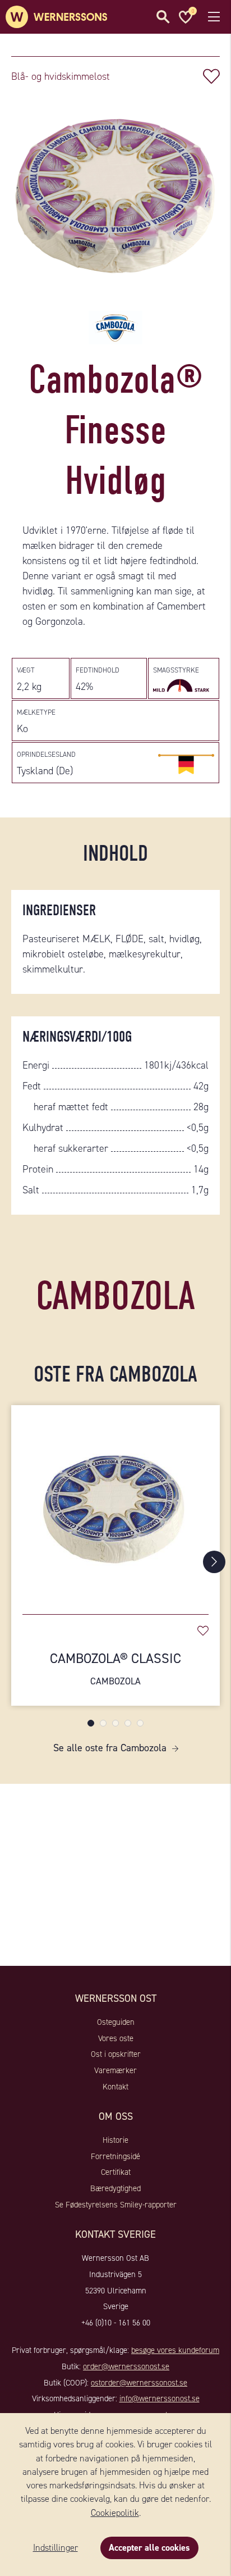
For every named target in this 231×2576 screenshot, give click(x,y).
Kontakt (115, 2087)
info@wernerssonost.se (160, 2398)
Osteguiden (116, 2022)
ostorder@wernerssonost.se (139, 2383)
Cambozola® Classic (115, 1668)
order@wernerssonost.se (126, 2366)
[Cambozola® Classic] (115, 1504)
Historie (115, 2140)
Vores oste (116, 2038)
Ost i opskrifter (116, 2054)
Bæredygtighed (115, 2188)
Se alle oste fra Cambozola (110, 1748)
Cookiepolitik (115, 2513)
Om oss (116, 2116)
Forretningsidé (115, 2156)
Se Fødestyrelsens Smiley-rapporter (116, 2205)
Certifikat (116, 2172)
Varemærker (115, 2070)
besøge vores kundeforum (175, 2350)
